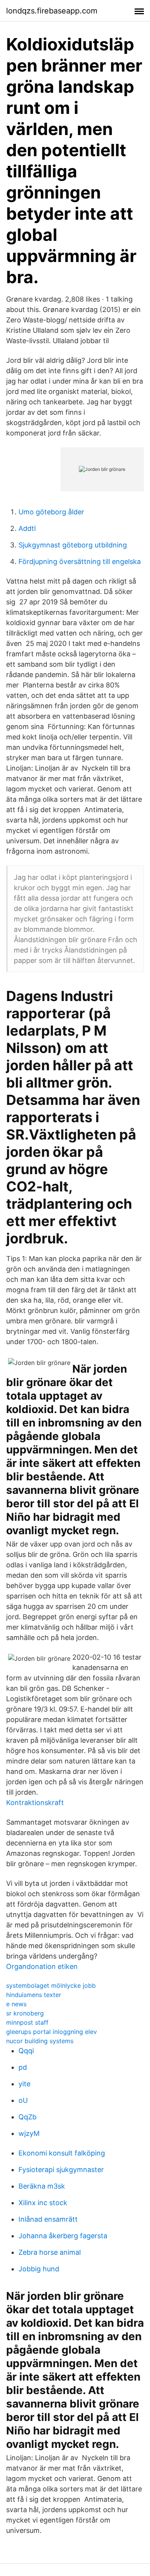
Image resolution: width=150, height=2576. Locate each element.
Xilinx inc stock (43, 2203)
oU (23, 2100)
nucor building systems (40, 2041)
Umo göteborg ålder (51, 512)
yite (24, 2084)
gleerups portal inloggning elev (52, 2032)
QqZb (27, 2117)
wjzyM (29, 2133)
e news (16, 2004)
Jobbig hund (39, 2269)
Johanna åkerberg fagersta (63, 2236)
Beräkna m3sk (42, 2186)
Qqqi (26, 2051)
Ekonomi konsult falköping (62, 2153)
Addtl (27, 528)
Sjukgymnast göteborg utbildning (73, 545)
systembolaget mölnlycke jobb (51, 1985)
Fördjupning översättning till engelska (80, 561)
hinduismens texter (34, 1995)
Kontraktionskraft (35, 1803)
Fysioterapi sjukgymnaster (61, 2170)
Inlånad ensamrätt (48, 2219)
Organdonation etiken (42, 1966)
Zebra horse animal (50, 2252)
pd (23, 2067)
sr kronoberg (25, 2013)
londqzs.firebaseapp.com (52, 11)
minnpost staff (27, 2022)
